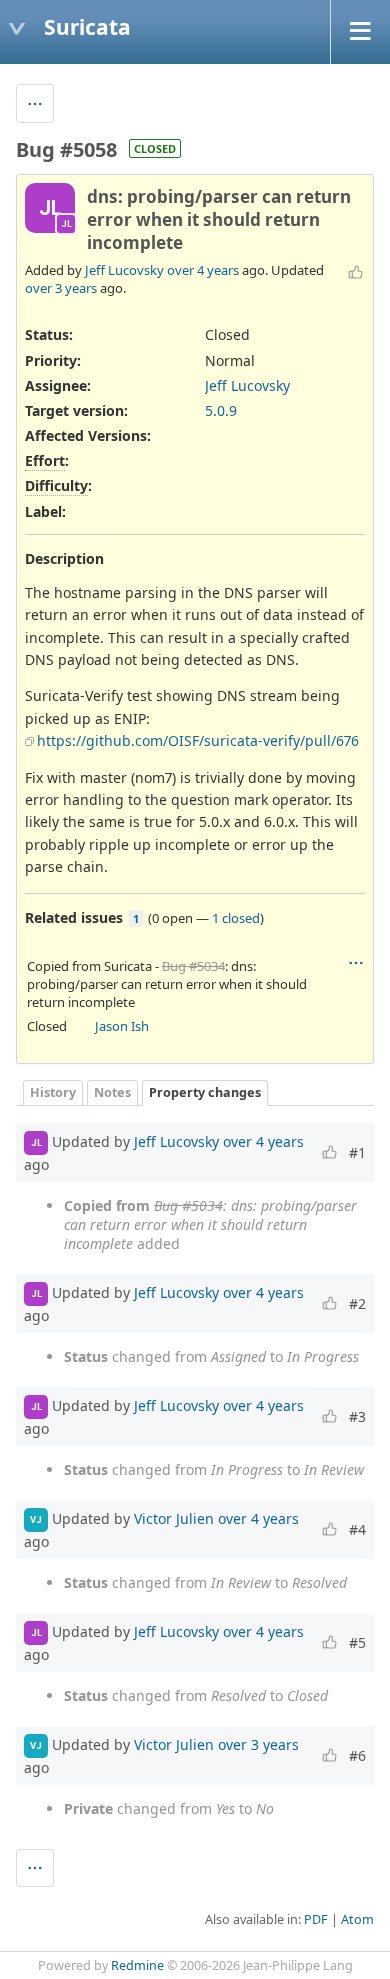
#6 (357, 1755)
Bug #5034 (193, 966)
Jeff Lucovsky (124, 270)
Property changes (205, 1092)
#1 (357, 1152)
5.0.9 (221, 410)
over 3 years (61, 288)
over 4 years (203, 270)
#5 (357, 1642)
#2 (357, 1303)
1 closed (236, 918)
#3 (357, 1416)
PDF (316, 1919)
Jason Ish (122, 1026)
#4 (357, 1529)
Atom (357, 1919)
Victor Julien (174, 1517)
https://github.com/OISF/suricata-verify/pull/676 (198, 740)
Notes (112, 1092)
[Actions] (356, 963)
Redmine (137, 1965)
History (53, 1092)
